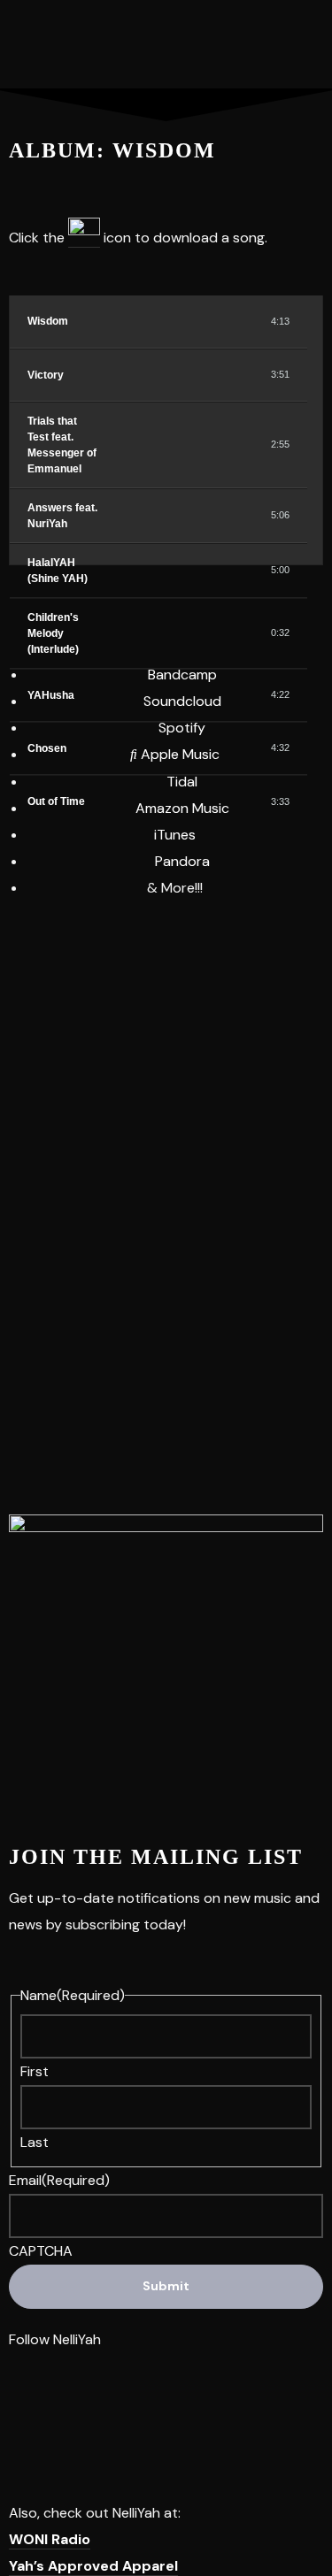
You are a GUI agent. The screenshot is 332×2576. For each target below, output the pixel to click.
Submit (166, 2286)
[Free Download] (241, 321)
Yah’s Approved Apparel (93, 2566)
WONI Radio (50, 2539)
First (35, 2071)
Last (35, 2142)
